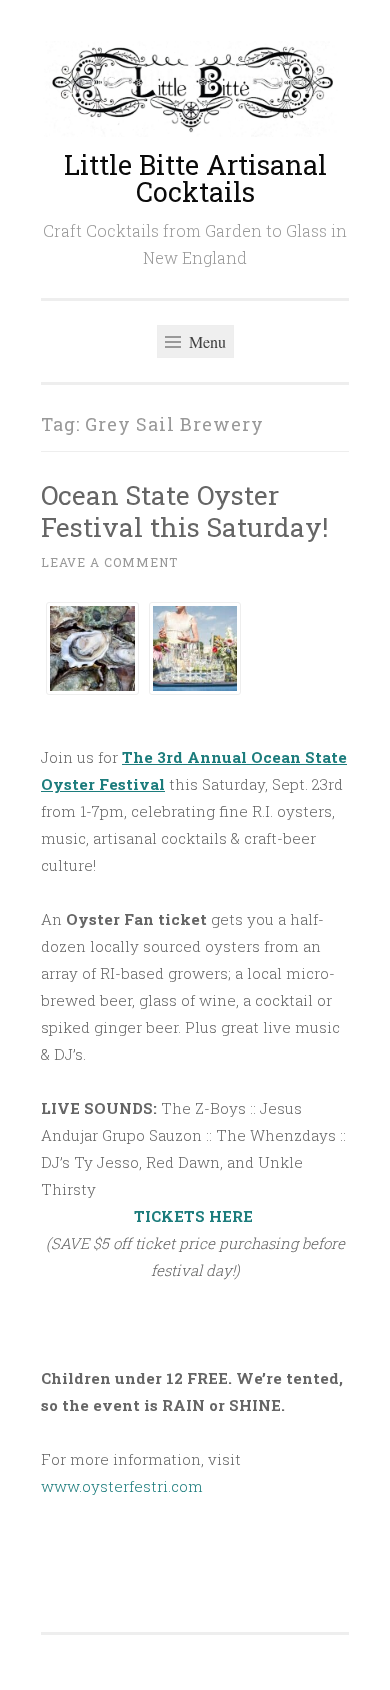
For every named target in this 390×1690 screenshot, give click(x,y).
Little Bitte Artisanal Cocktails (195, 178)
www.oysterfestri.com (122, 1486)
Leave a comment (109, 562)
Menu (205, 341)
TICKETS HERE (195, 1216)
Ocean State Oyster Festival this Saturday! (184, 510)
